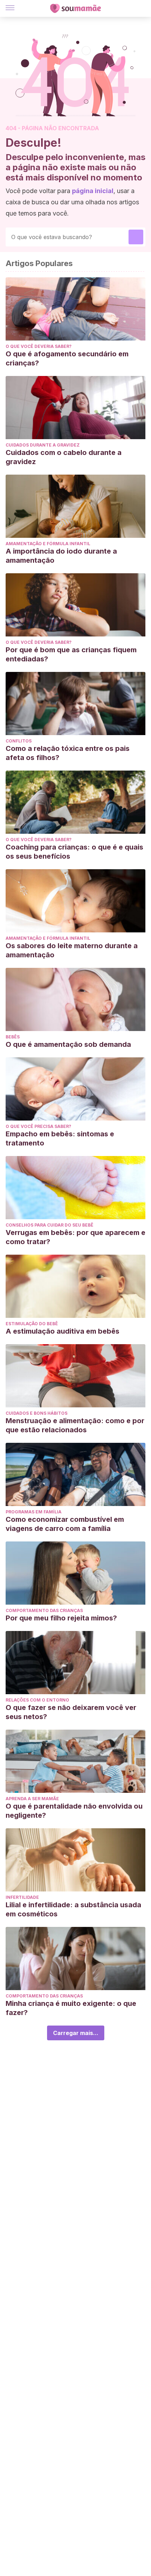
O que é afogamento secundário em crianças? (67, 358)
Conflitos (19, 741)
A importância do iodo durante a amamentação (61, 556)
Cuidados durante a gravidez (43, 445)
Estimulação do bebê (32, 1324)
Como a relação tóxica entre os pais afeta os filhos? (68, 753)
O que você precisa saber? (38, 1126)
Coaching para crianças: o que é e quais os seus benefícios (74, 852)
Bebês (13, 1037)
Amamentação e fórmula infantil (48, 544)
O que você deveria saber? (39, 346)
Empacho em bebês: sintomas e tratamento (60, 1138)
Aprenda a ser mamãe (32, 1799)
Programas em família (34, 1512)
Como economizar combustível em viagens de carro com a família (65, 1524)
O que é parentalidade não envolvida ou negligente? (74, 1811)
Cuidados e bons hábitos (37, 1413)
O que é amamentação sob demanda (68, 1044)
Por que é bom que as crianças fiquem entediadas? (71, 654)
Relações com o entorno (37, 1700)
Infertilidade (22, 1897)
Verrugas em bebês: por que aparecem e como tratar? (75, 1237)
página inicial (93, 191)
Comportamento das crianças (44, 1610)
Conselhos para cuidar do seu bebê (50, 1225)
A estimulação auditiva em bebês (63, 1331)
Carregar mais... (76, 2033)
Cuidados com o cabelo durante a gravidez (64, 457)
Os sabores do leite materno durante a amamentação (72, 950)
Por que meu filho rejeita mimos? (61, 1618)
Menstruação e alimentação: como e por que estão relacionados (75, 1425)
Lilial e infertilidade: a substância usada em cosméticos (73, 1909)
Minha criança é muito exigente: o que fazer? (71, 2008)
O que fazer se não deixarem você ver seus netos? (71, 1712)
